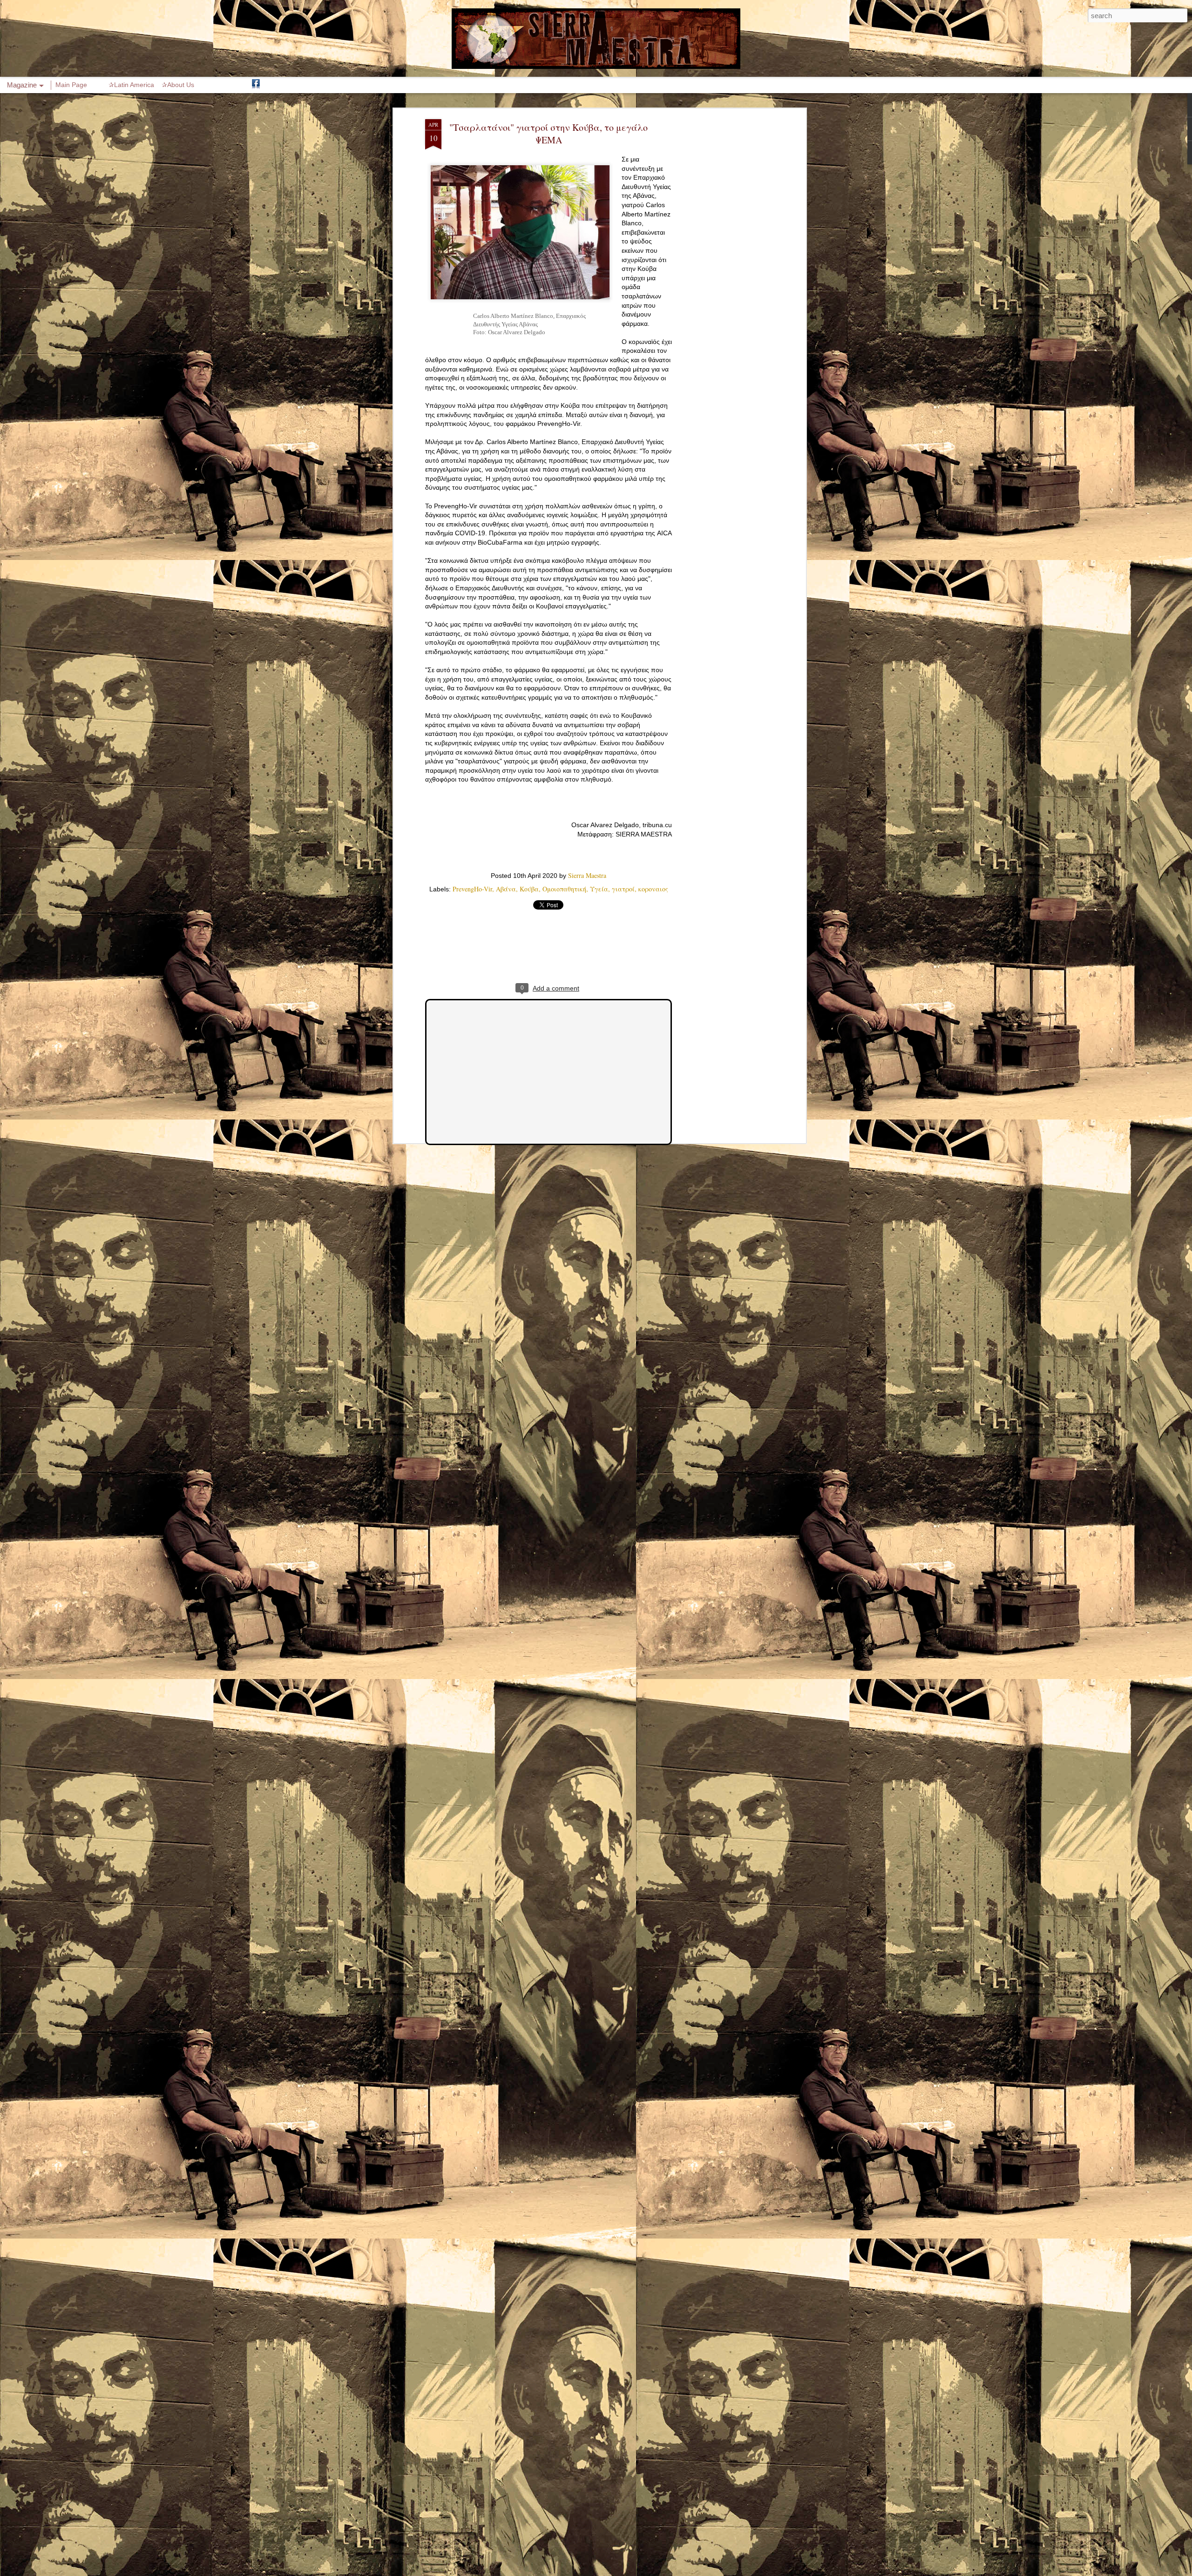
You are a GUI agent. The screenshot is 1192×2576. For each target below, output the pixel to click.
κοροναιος (653, 889)
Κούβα (529, 889)
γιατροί (623, 889)
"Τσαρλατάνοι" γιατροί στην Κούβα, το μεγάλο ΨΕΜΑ (549, 134)
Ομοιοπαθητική (564, 889)
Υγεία (599, 889)
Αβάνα (506, 889)
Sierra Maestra (587, 875)
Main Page (71, 85)
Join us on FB (256, 85)
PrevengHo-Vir (472, 889)
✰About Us (178, 85)
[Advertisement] (723, 266)
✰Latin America (131, 85)
